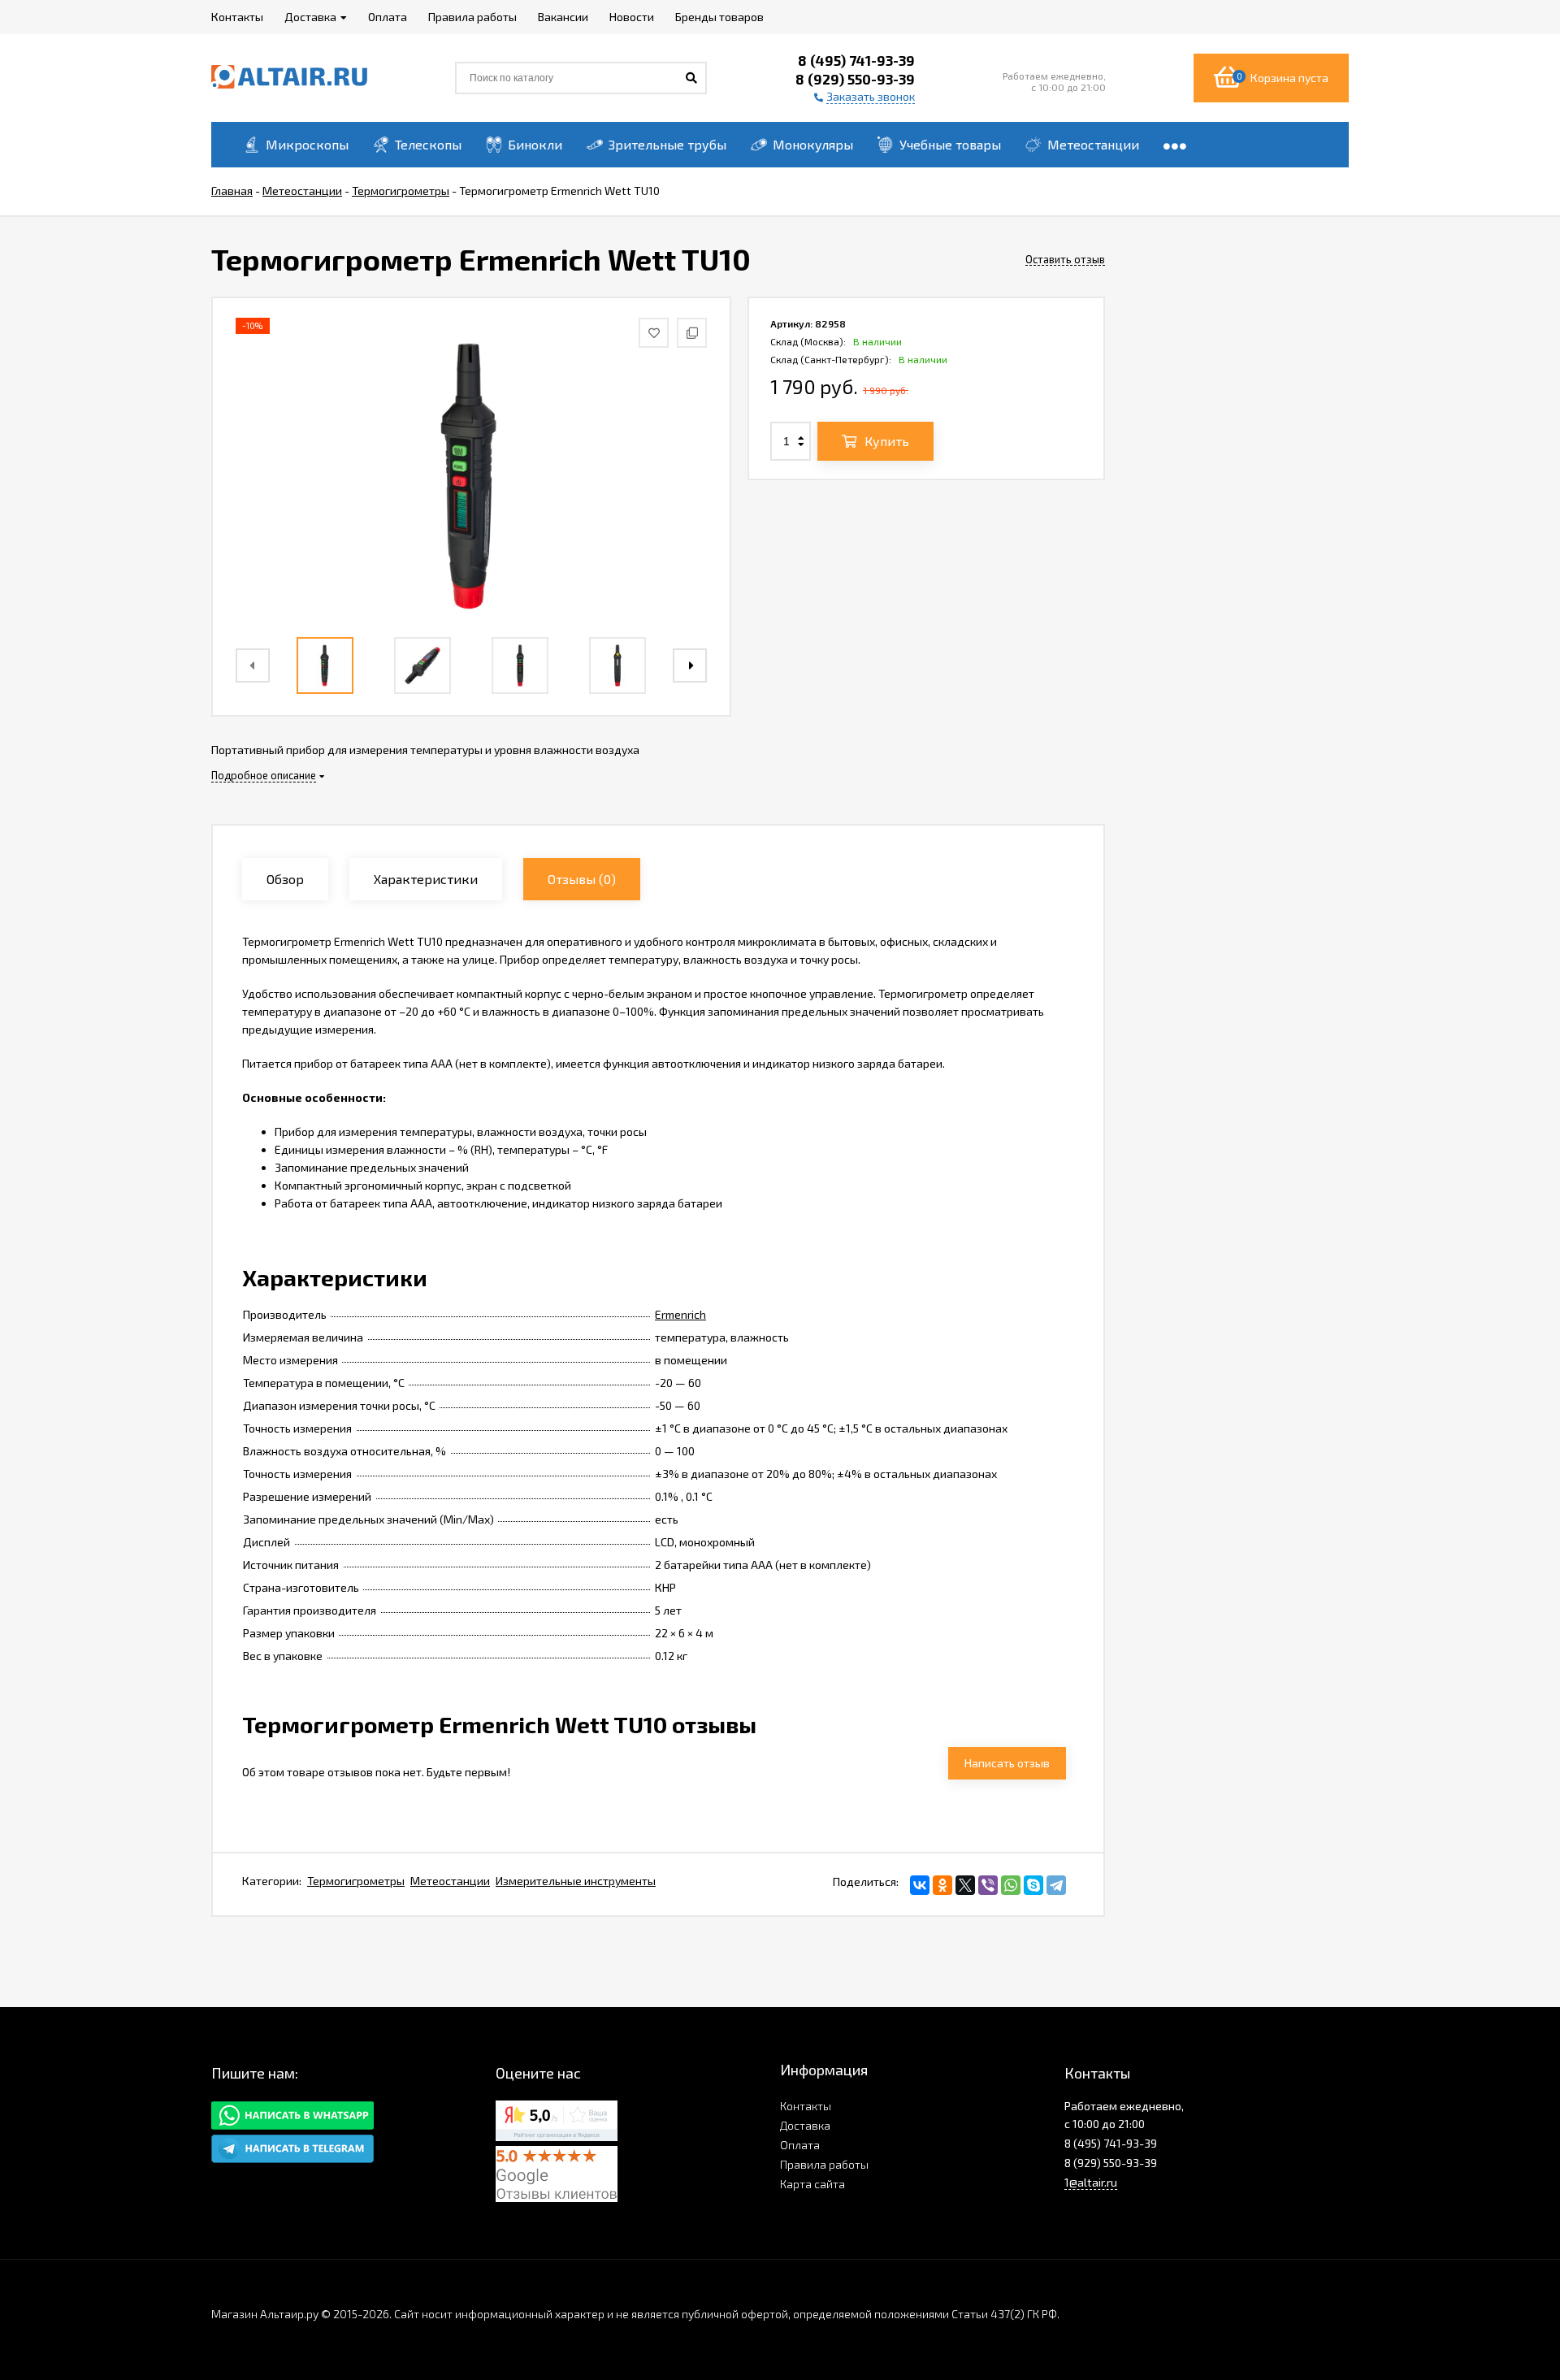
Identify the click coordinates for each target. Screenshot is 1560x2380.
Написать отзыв (1007, 1763)
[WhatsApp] (1011, 1885)
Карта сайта (812, 2184)
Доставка (805, 2125)
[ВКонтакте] (920, 1885)
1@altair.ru (1091, 2182)
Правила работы (824, 2164)
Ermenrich (680, 1314)
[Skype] (1033, 1885)
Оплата (800, 2145)
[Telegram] (1056, 1885)
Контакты (806, 2106)
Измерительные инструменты (576, 1881)
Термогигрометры (356, 1881)
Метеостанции (450, 1881)
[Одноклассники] (942, 1885)
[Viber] (988, 1885)
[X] (965, 1885)
